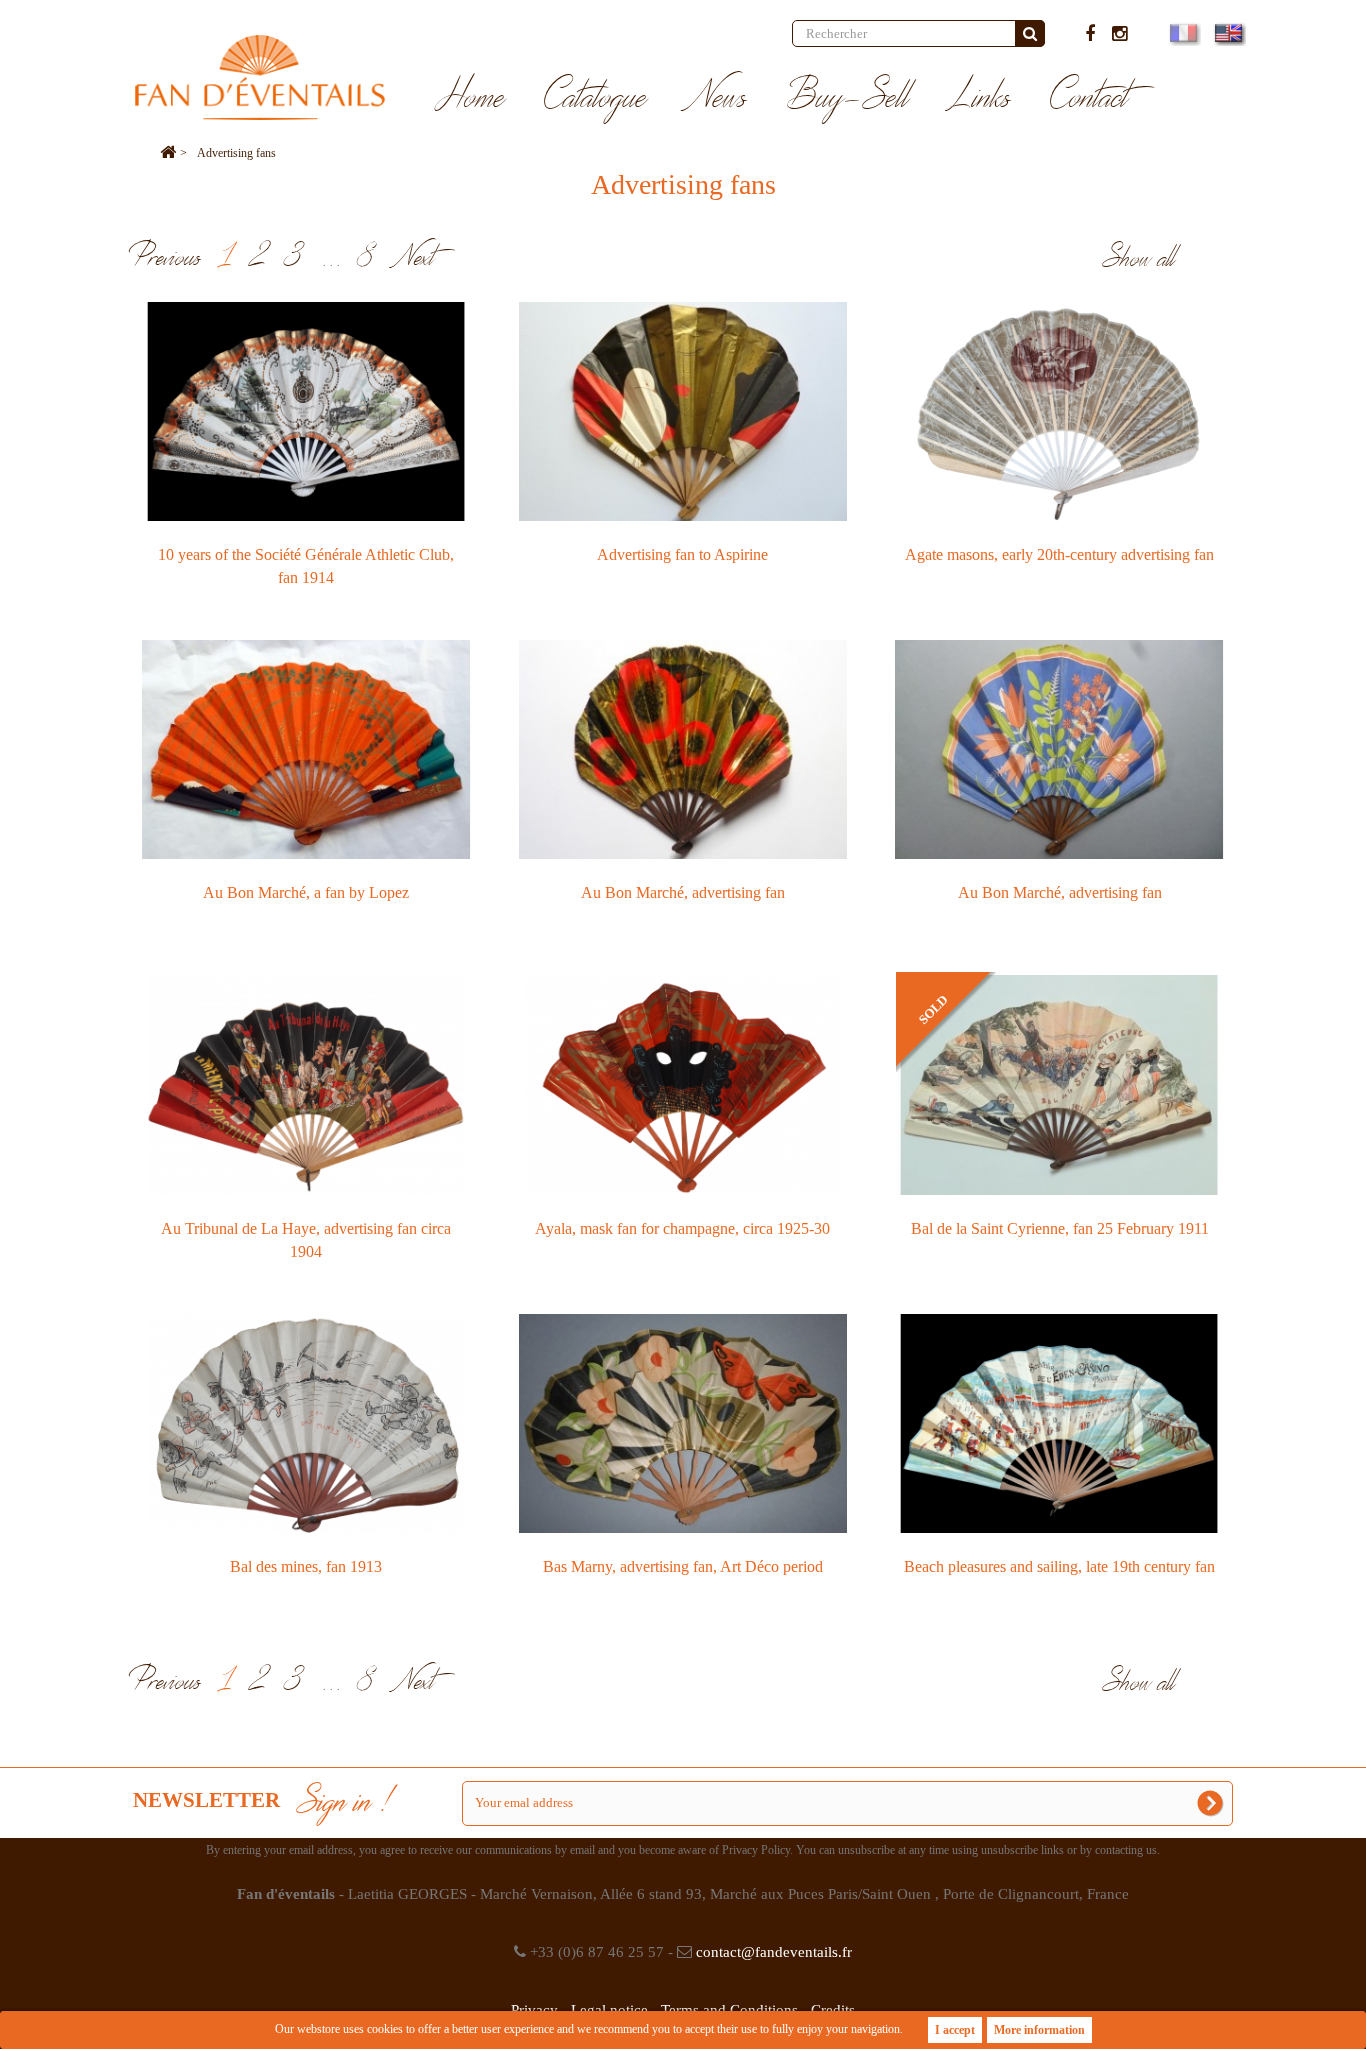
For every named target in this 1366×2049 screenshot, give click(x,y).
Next (414, 258)
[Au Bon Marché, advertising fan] (683, 749)
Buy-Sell (848, 98)
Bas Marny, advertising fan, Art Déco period (683, 1566)
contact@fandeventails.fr (774, 1952)
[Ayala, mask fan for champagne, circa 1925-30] (683, 1084)
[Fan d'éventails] (259, 77)
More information (1039, 2030)
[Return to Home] (168, 153)
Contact (1089, 98)
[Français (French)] (1182, 33)
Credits (833, 2010)
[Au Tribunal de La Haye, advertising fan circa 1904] (306, 1084)
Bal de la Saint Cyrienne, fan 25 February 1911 (1060, 1228)
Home (470, 98)
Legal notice (609, 2010)
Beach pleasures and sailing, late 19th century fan (1059, 1566)
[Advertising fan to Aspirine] (683, 411)
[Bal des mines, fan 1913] (306, 1423)
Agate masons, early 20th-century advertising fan (1059, 554)
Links (980, 98)
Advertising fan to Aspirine (682, 554)
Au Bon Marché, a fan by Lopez (306, 892)
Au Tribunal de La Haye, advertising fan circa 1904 (306, 1240)
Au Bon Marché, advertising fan (683, 892)
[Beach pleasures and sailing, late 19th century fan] (1059, 1423)
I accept (955, 2030)
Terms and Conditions (729, 2010)
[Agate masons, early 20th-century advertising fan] (1059, 411)
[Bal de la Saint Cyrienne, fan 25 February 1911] (1059, 1084)
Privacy (534, 2010)
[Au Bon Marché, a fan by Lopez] (306, 749)
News (717, 98)
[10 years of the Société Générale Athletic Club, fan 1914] (306, 411)
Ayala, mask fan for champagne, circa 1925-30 (682, 1228)
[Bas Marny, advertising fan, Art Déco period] (683, 1423)
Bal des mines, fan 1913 (306, 1566)
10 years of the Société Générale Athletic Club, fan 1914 (306, 566)
